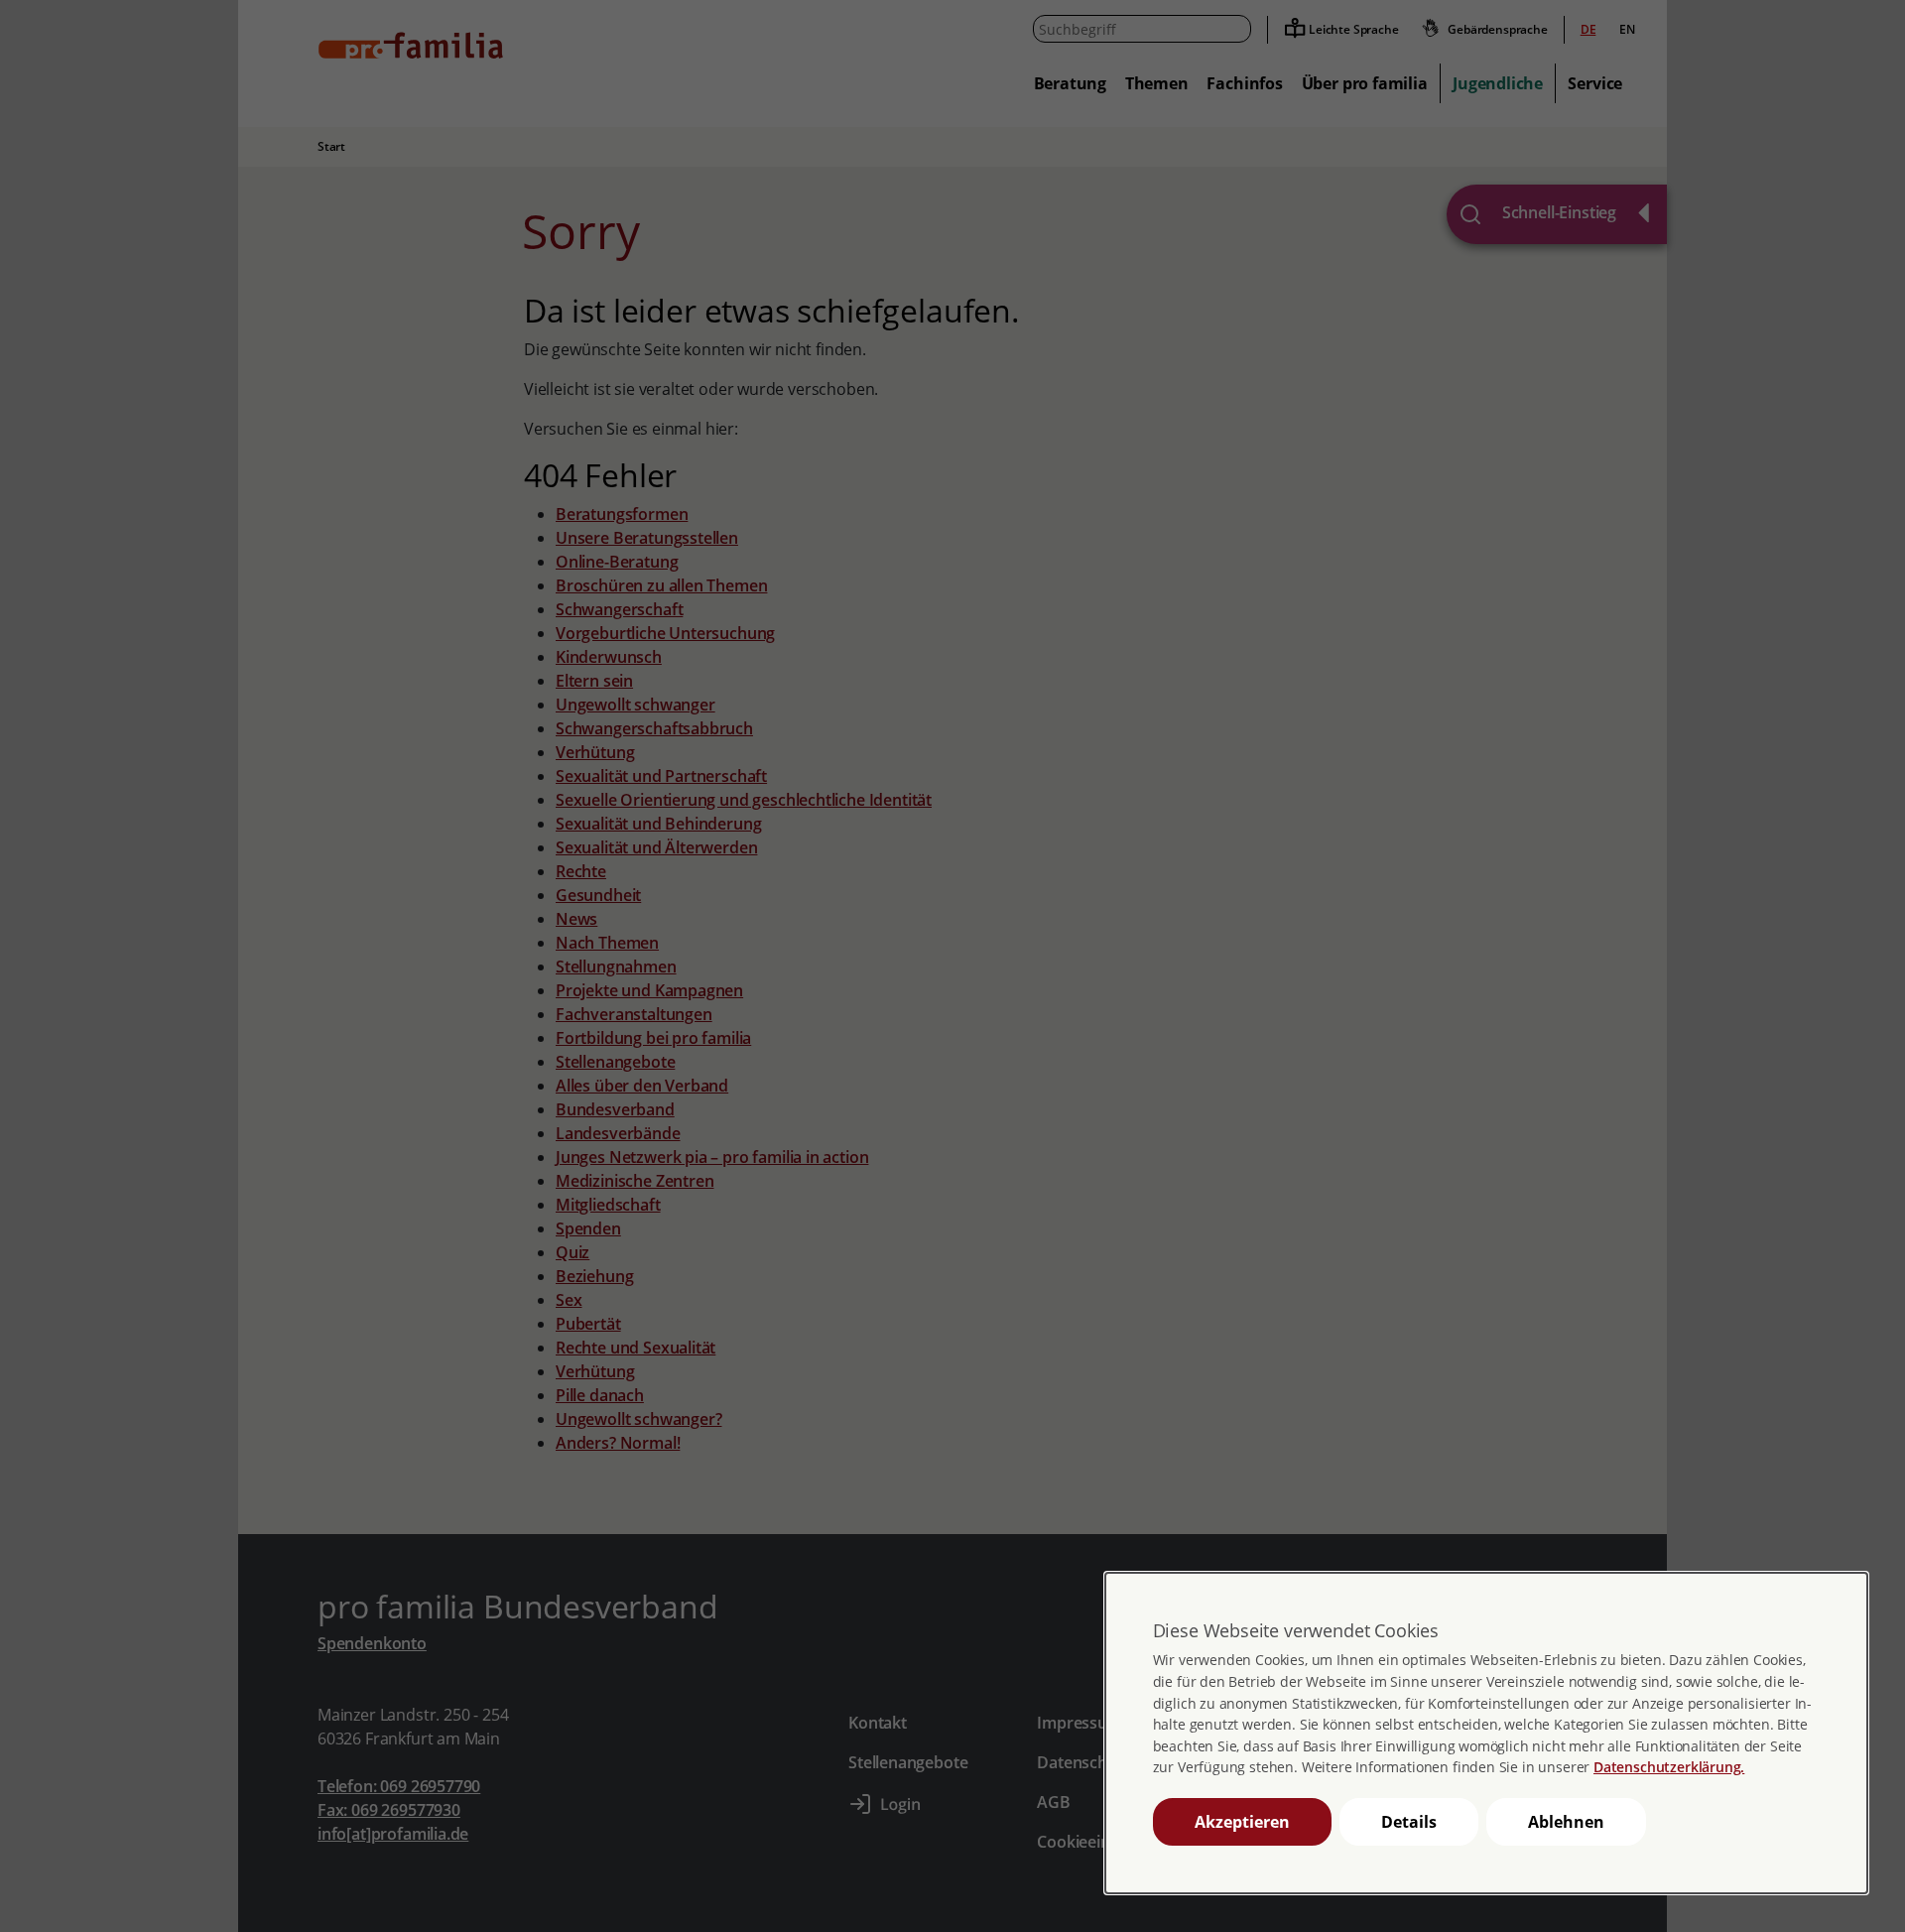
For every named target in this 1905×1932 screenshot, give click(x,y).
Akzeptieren (1242, 1822)
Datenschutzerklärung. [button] (1669, 1767)
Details (1409, 1822)
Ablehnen (1566, 1822)
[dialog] (1486, 1733)
